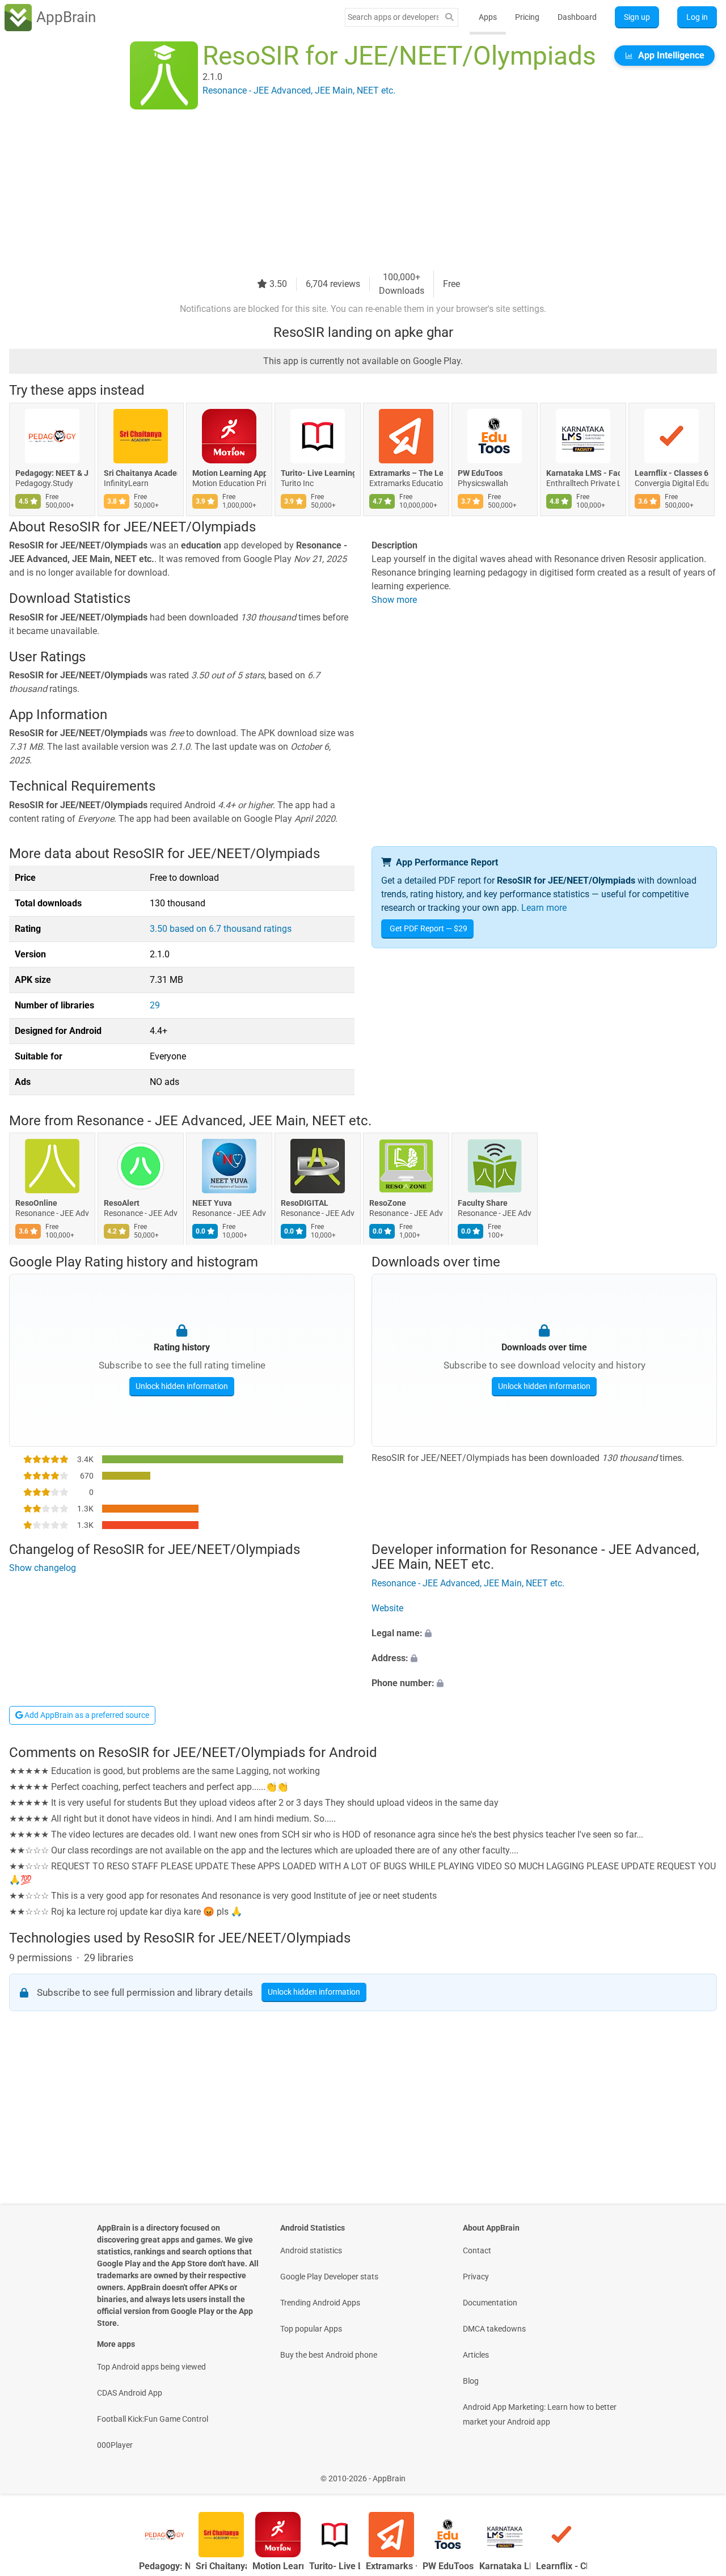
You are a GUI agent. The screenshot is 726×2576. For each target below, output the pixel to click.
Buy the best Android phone (329, 2355)
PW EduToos (480, 473)
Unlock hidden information (182, 1386)
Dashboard (577, 17)
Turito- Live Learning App (318, 473)
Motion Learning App (229, 473)
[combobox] (393, 17)
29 (155, 1005)
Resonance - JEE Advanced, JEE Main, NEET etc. (224, 1121)
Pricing (527, 17)
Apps (488, 17)
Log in (697, 17)
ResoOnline (36, 1203)
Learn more (544, 908)
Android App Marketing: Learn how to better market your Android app (540, 2414)
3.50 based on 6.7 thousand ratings (221, 929)
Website (387, 1608)
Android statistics (311, 2250)
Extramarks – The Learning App (406, 473)
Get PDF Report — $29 (429, 928)
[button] (544, 1633)
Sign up (637, 17)
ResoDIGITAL (305, 1203)
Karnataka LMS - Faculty (583, 473)
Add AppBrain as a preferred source (86, 1715)
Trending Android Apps (320, 2303)
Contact (477, 2250)
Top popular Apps (311, 2329)
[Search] (449, 17)
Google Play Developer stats (329, 2277)
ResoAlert (122, 1203)
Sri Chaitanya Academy (141, 473)
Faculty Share (483, 1203)
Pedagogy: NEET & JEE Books (52, 473)
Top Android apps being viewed (151, 2367)
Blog (471, 2381)
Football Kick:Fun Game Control (153, 2419)
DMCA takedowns (494, 2329)
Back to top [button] (698, 2472)
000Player (115, 2445)
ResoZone (388, 1203)
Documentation (490, 2303)
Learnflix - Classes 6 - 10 (672, 473)
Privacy (476, 2277)
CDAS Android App (130, 2393)
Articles (476, 2355)
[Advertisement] (349, 191)
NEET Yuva (212, 1203)
